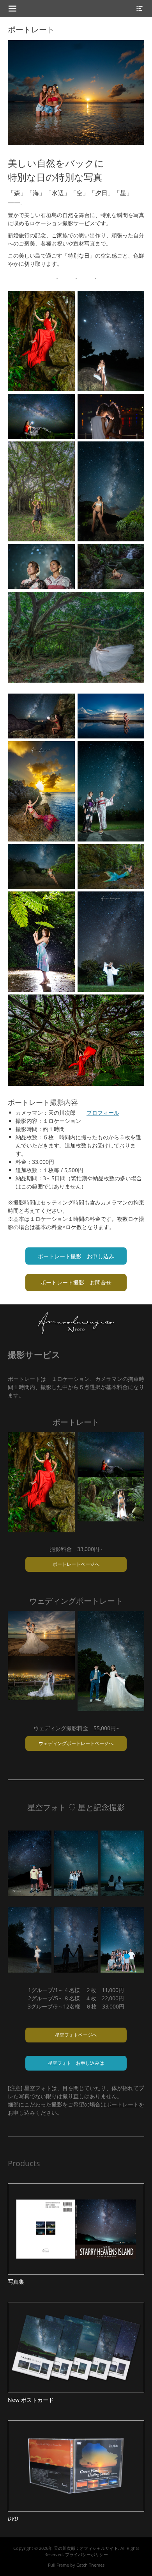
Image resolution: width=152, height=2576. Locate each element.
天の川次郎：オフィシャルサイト (86, 2548)
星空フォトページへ (76, 2035)
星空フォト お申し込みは (76, 2063)
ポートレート (122, 2104)
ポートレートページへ (76, 1564)
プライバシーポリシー (87, 2554)
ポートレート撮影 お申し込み (76, 1256)
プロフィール (103, 1113)
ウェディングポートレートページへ (76, 1743)
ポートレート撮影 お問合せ (76, 1282)
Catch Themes (90, 2565)
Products (24, 2163)
